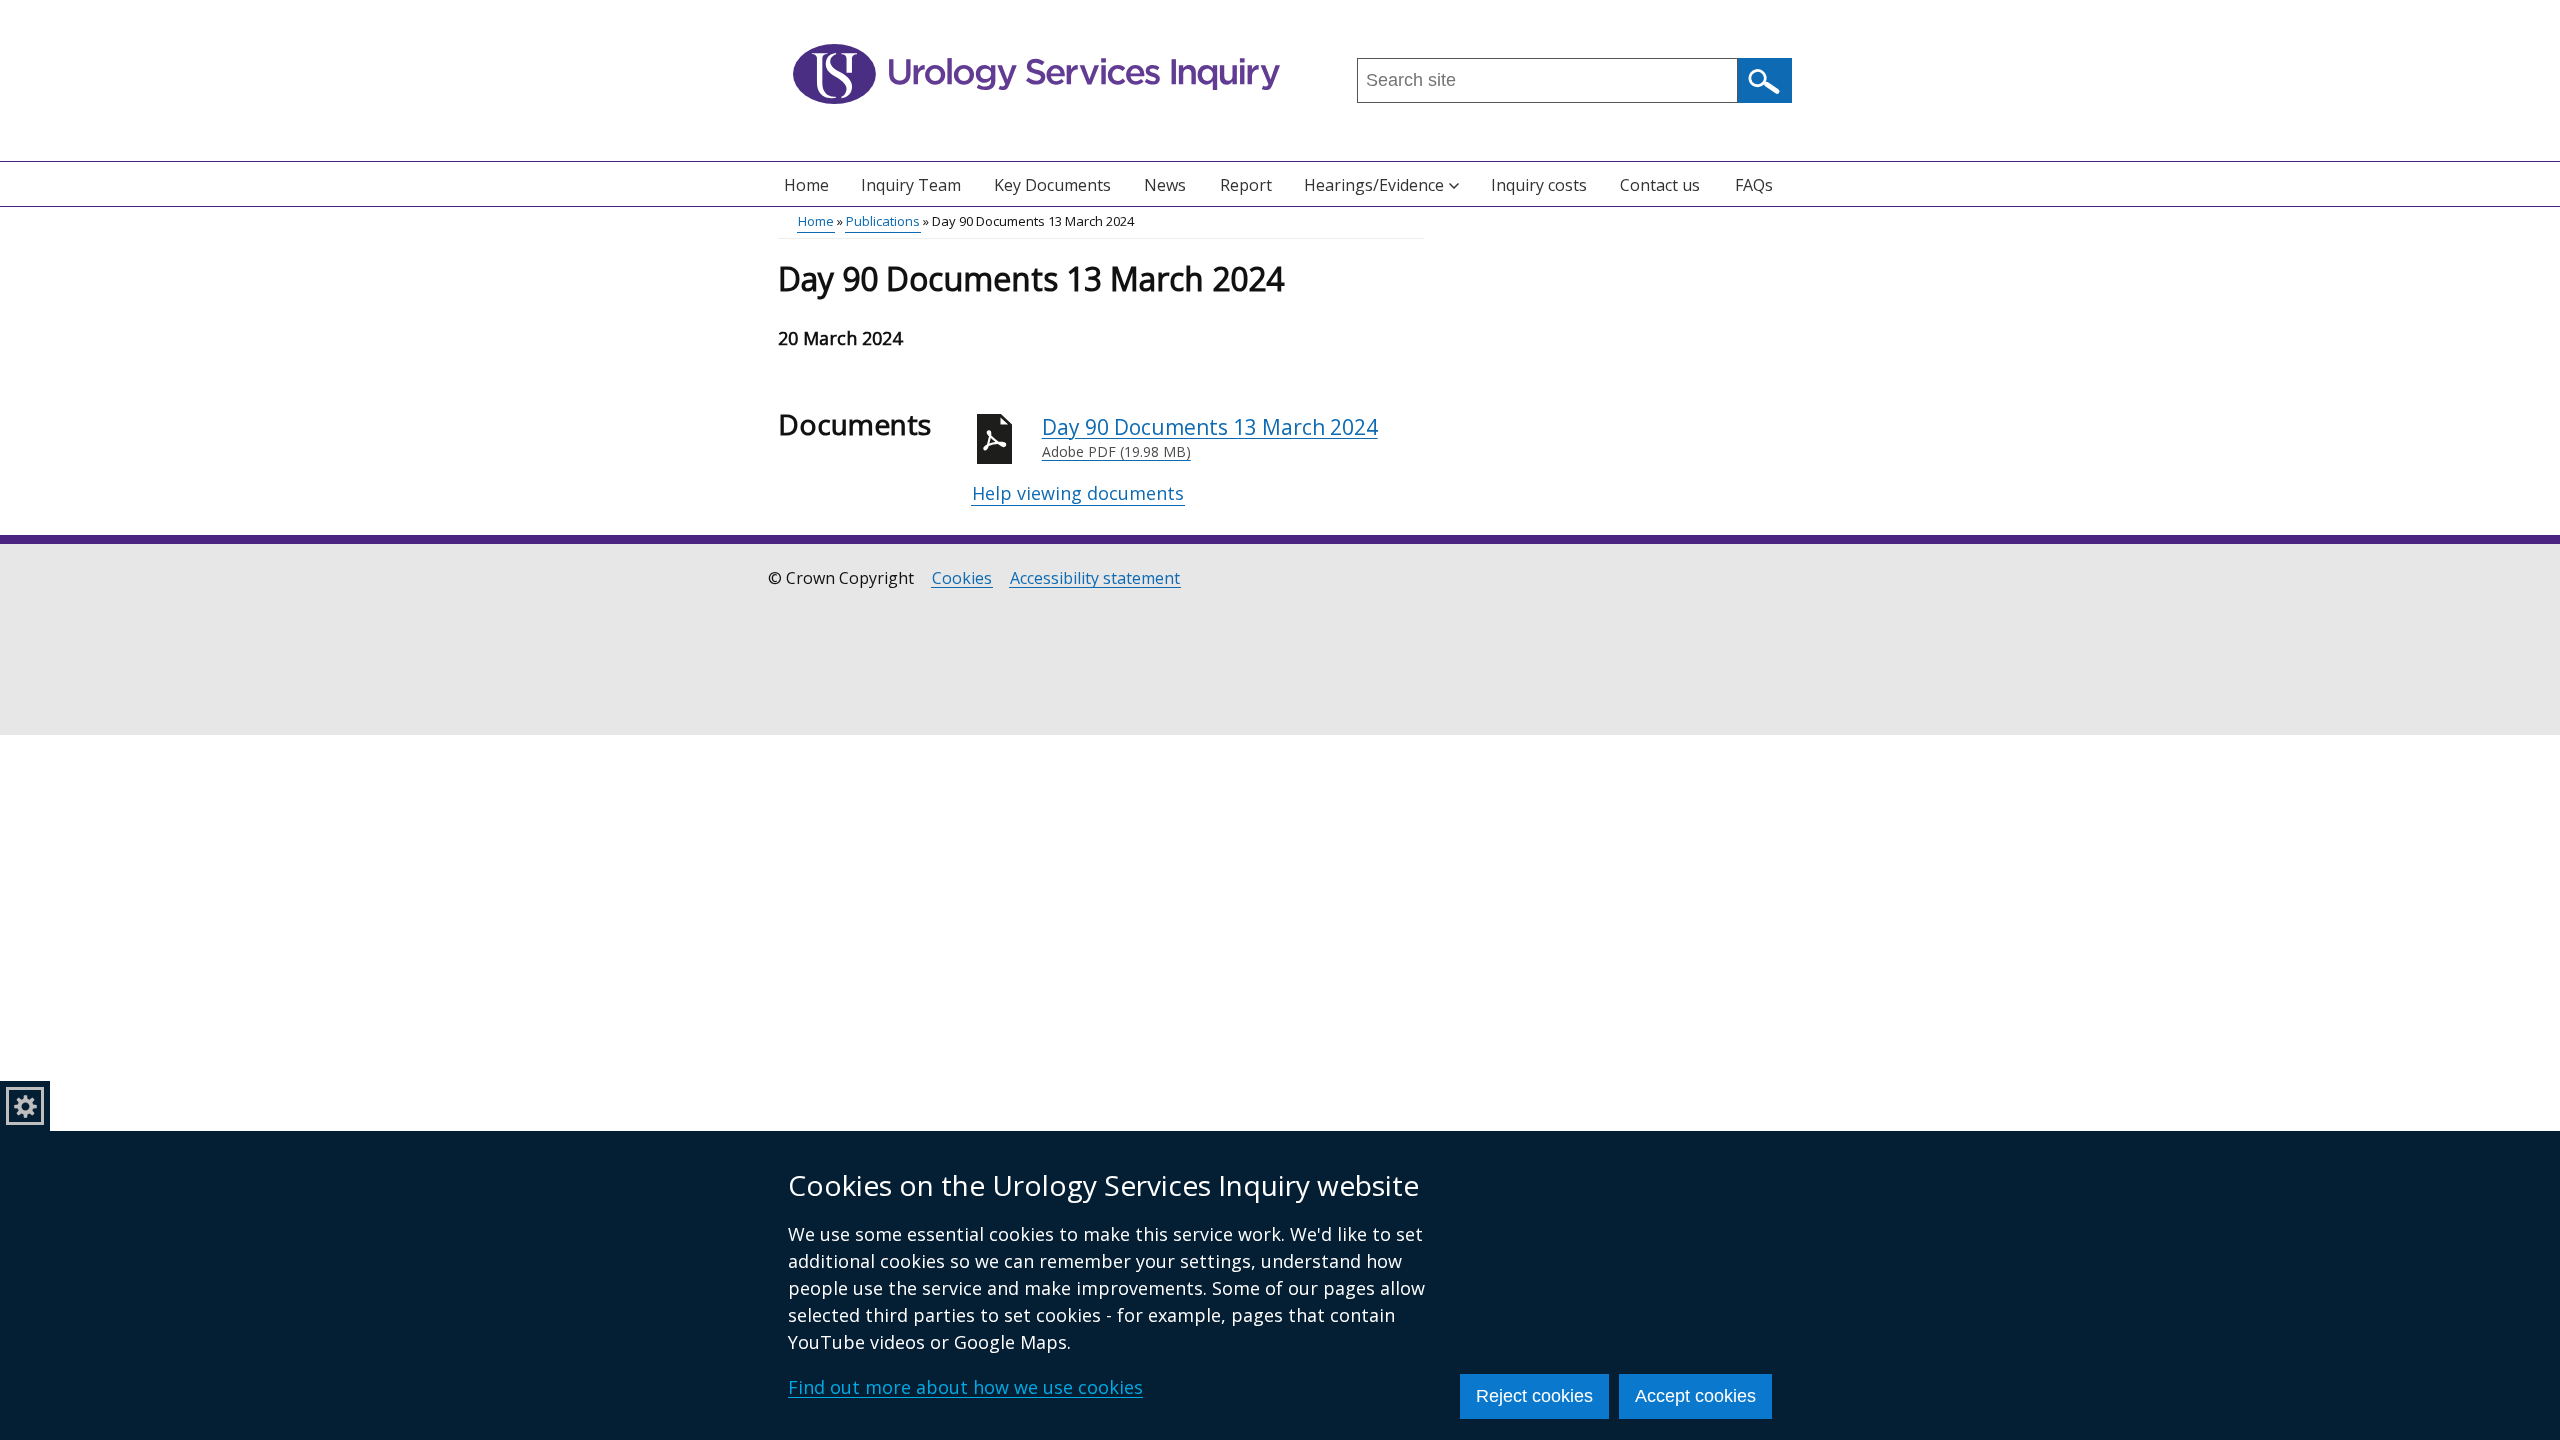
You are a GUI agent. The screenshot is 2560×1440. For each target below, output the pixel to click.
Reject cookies (1534, 1396)
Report (1246, 185)
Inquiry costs (1539, 185)
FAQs (1754, 185)
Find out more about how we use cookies (965, 1387)
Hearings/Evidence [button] (1374, 185)
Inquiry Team (911, 185)
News (1165, 185)
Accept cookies (1695, 1396)
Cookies (962, 578)
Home (806, 185)
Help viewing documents (1078, 493)
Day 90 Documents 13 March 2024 (1210, 437)
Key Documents (1052, 185)
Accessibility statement (1095, 578)
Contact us (1660, 185)
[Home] (1036, 74)
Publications (883, 221)
